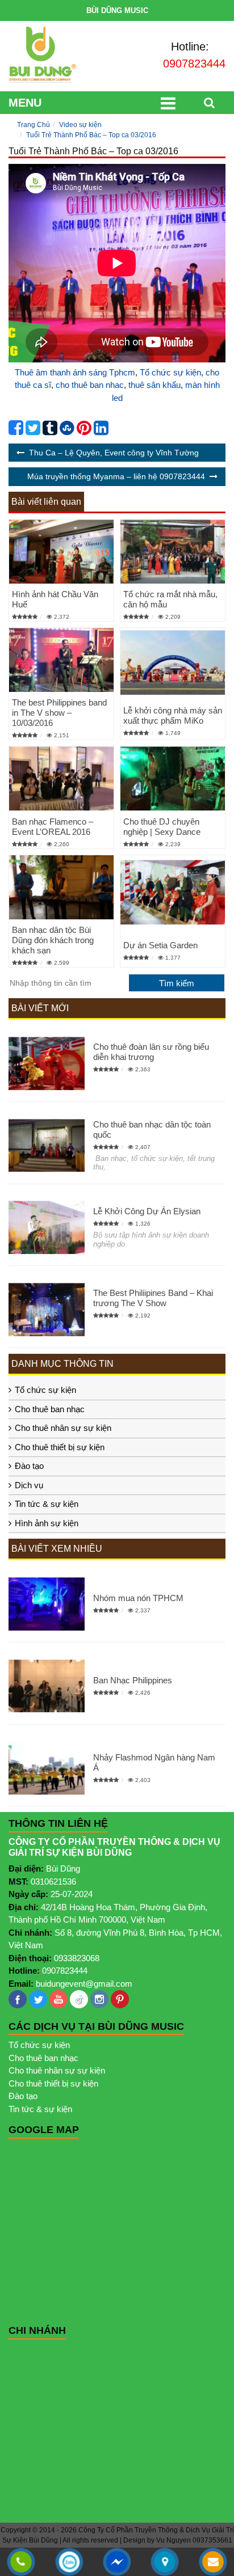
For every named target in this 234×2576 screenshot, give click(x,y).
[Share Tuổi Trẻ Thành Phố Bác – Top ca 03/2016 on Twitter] (33, 431)
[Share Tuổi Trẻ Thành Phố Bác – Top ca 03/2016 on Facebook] (16, 431)
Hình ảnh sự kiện (47, 1523)
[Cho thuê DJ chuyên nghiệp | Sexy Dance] (173, 778)
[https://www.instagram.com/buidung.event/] (99, 1999)
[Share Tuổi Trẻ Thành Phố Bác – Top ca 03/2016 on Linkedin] (101, 431)
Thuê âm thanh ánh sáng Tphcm (75, 372)
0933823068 (77, 1958)
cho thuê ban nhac (90, 385)
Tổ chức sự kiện (170, 372)
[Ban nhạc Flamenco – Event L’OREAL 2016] (61, 778)
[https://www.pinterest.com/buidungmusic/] (120, 1999)
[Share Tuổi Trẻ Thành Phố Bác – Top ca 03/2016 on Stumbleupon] (67, 431)
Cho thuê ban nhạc (50, 1409)
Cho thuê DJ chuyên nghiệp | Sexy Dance (162, 827)
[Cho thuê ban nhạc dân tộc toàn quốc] (47, 1146)
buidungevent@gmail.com (84, 1984)
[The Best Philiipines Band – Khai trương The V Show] (47, 1310)
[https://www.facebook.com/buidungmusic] (18, 1999)
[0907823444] (21, 2563)
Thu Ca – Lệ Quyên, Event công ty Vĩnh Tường (114, 453)
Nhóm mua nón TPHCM (138, 1598)
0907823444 (194, 64)
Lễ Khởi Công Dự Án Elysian (147, 1211)
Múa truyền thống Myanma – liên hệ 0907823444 (116, 476)
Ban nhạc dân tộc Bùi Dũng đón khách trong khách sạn (53, 940)
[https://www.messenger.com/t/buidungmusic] (117, 2570)
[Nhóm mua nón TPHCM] (47, 1604)
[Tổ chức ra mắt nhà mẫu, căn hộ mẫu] (173, 552)
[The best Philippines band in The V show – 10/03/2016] (61, 660)
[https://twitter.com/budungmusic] (38, 1999)
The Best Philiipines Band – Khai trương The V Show (153, 1298)
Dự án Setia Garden (160, 945)
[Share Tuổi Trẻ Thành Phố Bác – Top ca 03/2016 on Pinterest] (84, 431)
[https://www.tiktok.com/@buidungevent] (79, 1999)
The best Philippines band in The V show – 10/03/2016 (59, 713)
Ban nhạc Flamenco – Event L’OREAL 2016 (53, 827)
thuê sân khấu (154, 385)
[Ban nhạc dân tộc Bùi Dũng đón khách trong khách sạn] (61, 887)
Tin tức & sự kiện (47, 1504)
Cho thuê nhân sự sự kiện (63, 1428)
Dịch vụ (29, 1485)
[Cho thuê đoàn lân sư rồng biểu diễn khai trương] (47, 1063)
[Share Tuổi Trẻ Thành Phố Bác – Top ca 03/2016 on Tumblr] (50, 431)
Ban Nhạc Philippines (133, 1680)
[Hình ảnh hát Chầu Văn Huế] (61, 552)
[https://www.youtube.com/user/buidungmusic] (58, 1999)
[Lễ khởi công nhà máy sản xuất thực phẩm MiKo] (173, 663)
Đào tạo (29, 1466)
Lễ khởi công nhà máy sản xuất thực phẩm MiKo (173, 715)
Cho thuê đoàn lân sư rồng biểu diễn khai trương (151, 1052)
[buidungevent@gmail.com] (213, 2563)
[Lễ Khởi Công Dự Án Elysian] (47, 1228)
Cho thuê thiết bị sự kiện (60, 1447)
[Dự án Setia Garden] (173, 892)
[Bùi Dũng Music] (43, 55)
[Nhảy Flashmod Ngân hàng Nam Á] (47, 1768)
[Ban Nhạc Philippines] (47, 1686)
